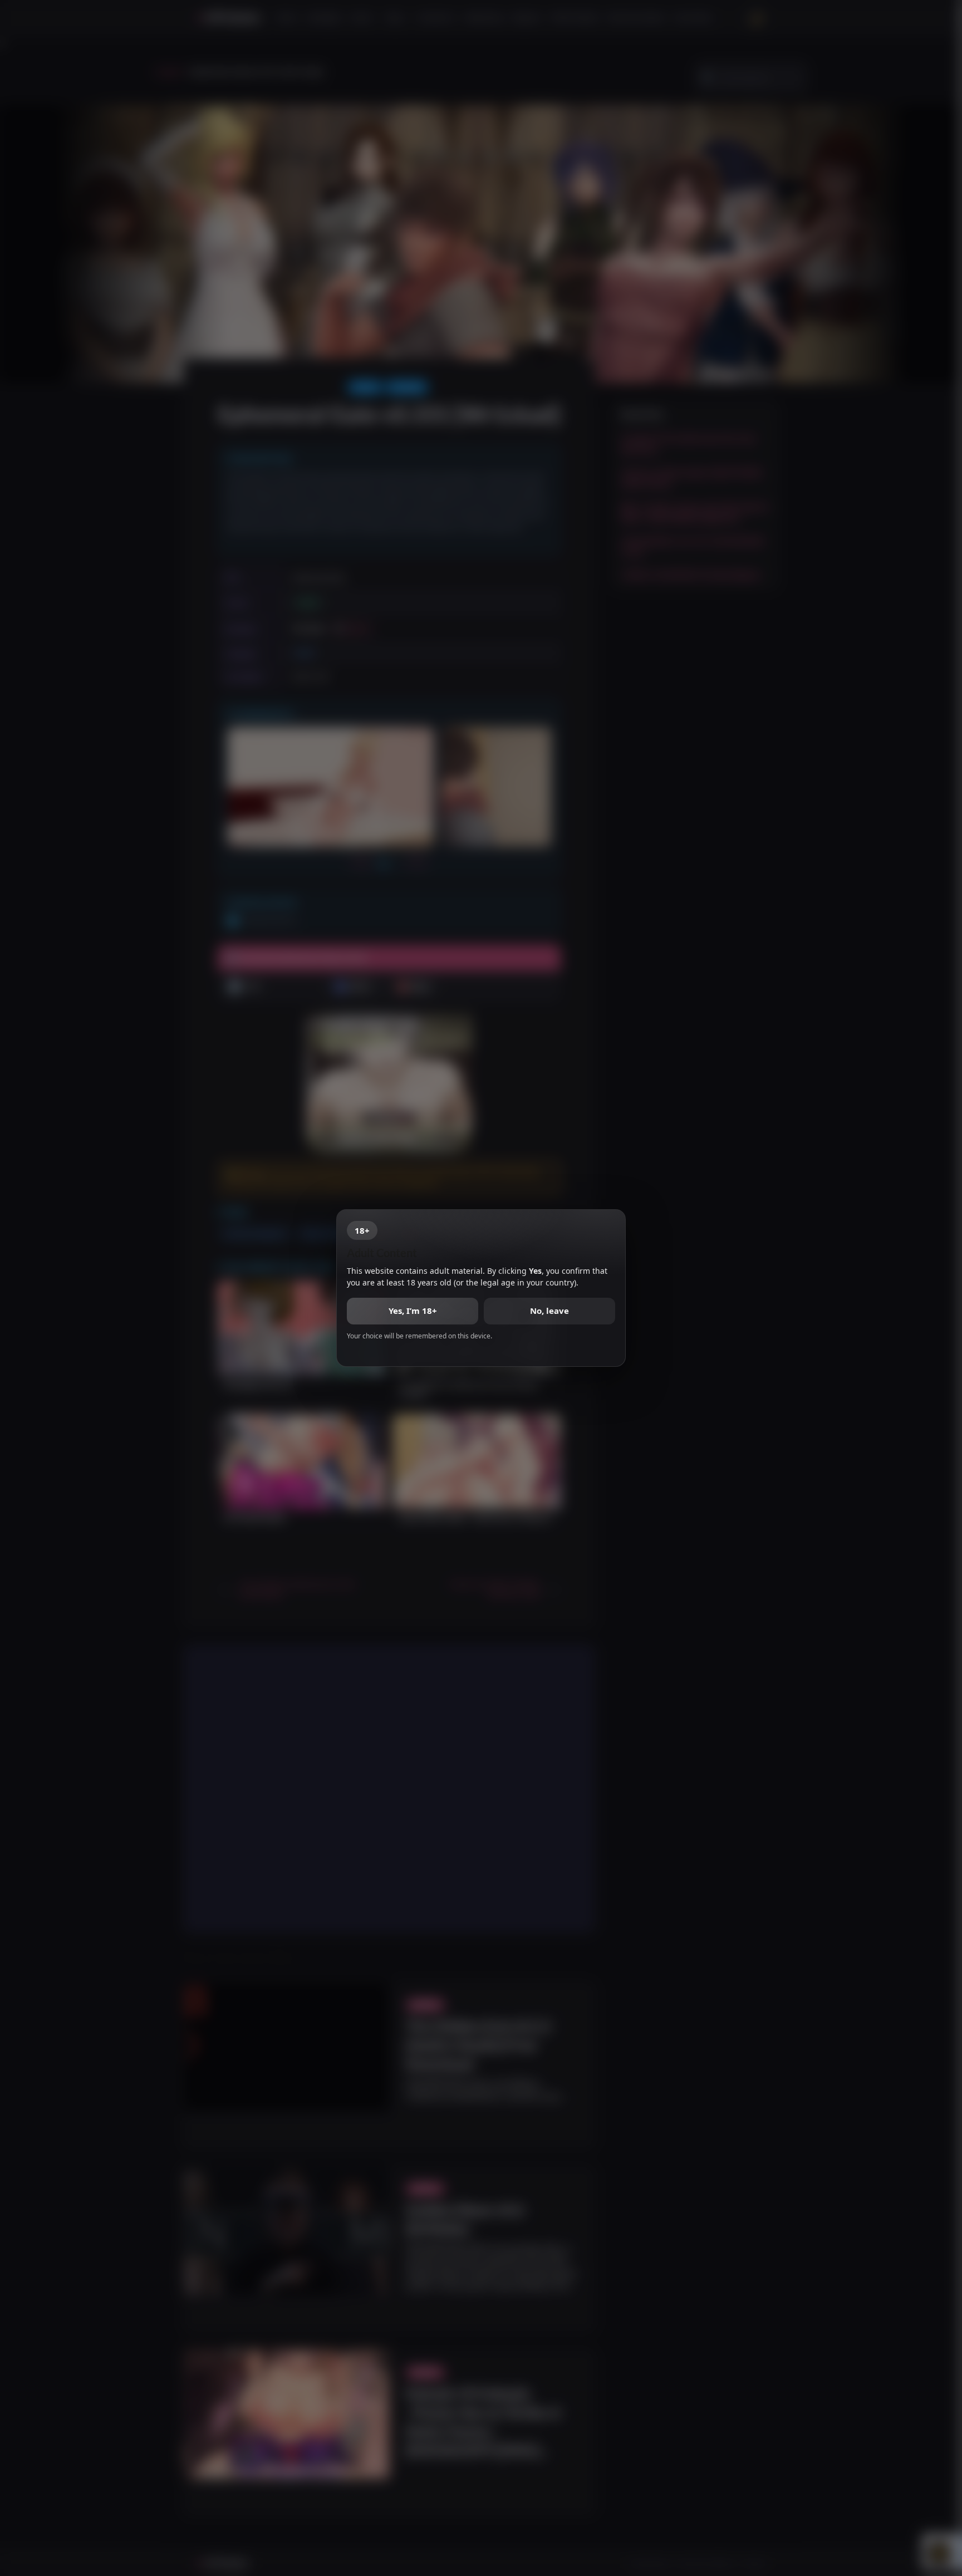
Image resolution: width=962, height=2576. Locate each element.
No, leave (549, 1311)
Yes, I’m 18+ (413, 1311)
